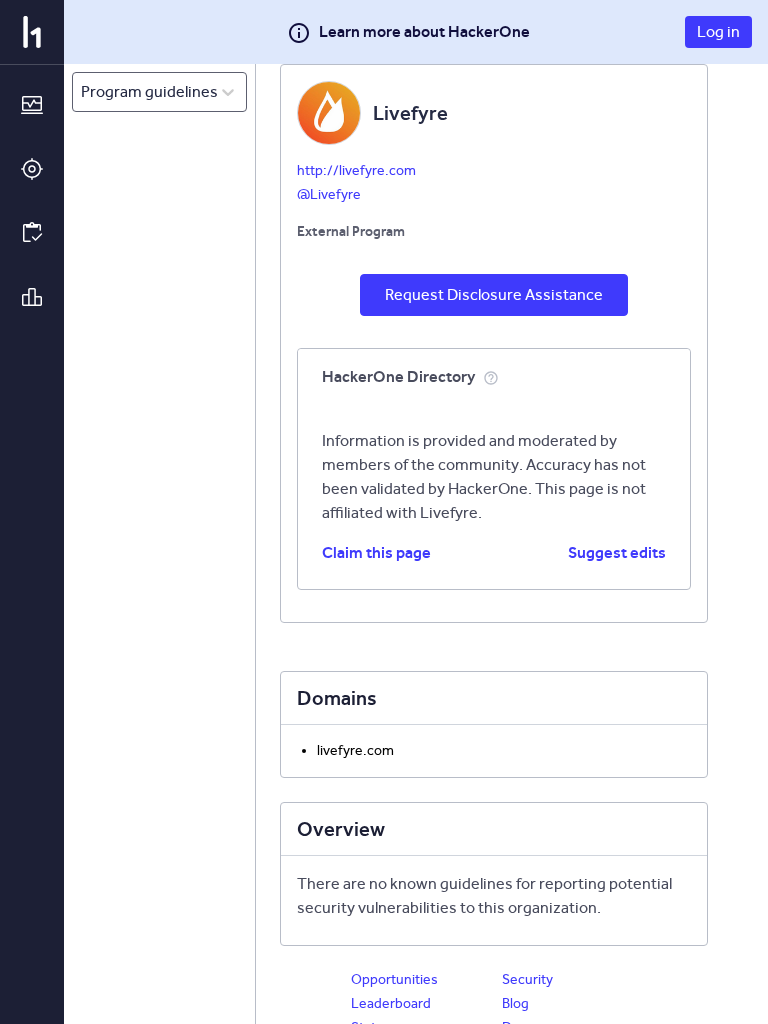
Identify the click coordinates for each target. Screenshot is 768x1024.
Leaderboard (391, 1003)
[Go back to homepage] (32, 32)
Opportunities (394, 979)
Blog (515, 1003)
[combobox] (82, 92)
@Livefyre (329, 194)
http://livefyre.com (356, 170)
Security (527, 979)
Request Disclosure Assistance (494, 294)
